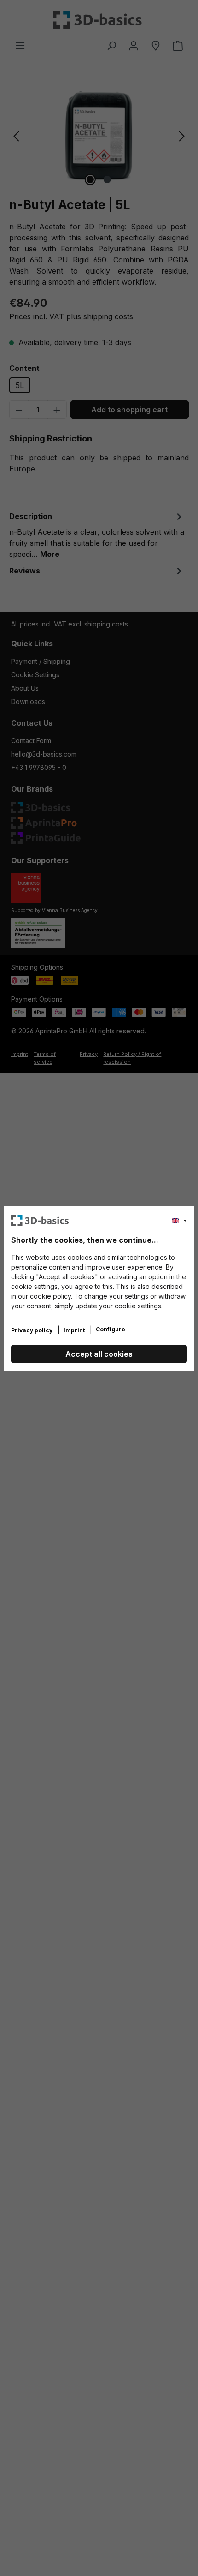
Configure (111, 1329)
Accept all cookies (99, 1354)
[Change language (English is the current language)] (179, 1221)
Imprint (75, 1330)
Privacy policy (32, 1330)
